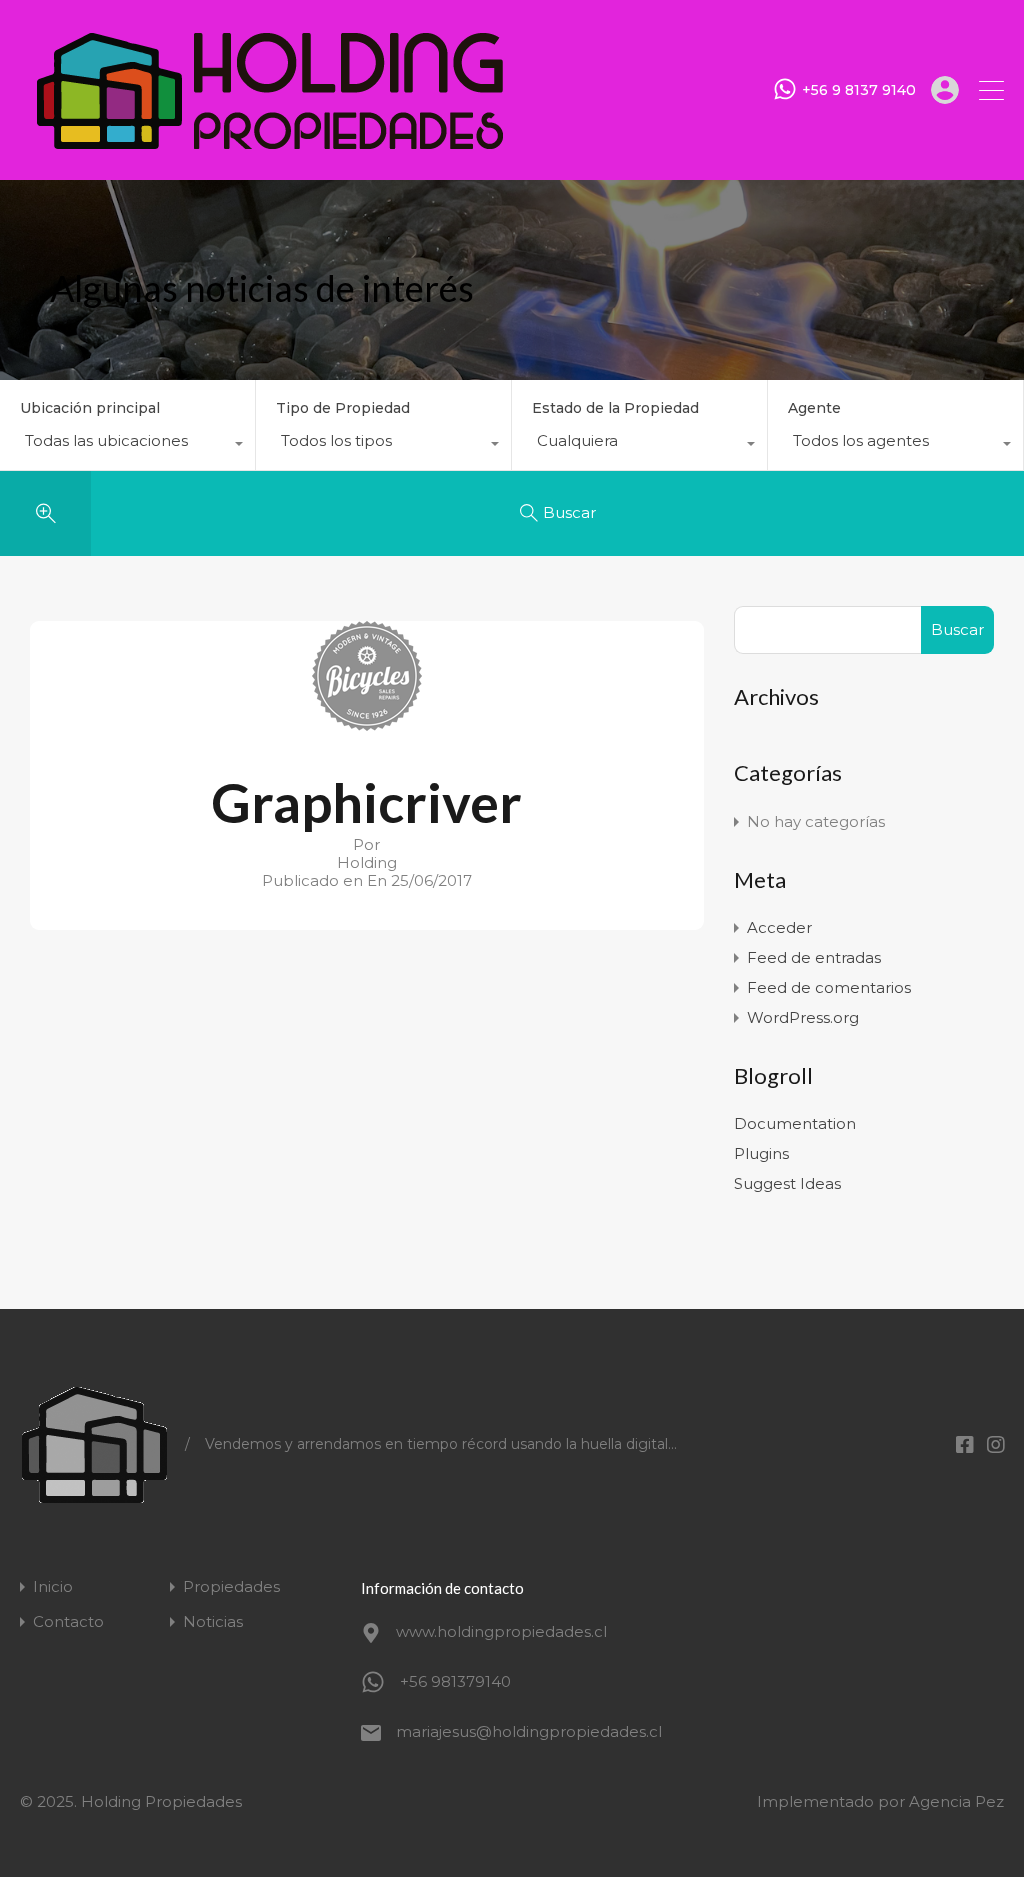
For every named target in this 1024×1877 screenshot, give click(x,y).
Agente (814, 408)
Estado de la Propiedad (615, 408)
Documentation (795, 1123)
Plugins (761, 1153)
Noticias (213, 1621)
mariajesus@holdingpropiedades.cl (521, 1731)
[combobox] (127, 446)
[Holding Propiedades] (270, 155)
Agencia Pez (956, 1801)
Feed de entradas (814, 957)
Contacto (68, 1621)
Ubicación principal (90, 408)
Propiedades (231, 1586)
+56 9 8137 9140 (859, 90)
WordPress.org (803, 1017)
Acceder (779, 927)
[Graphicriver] (367, 721)
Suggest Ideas (787, 1183)
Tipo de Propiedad (343, 408)
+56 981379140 (455, 1681)
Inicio (53, 1586)
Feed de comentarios (829, 987)
